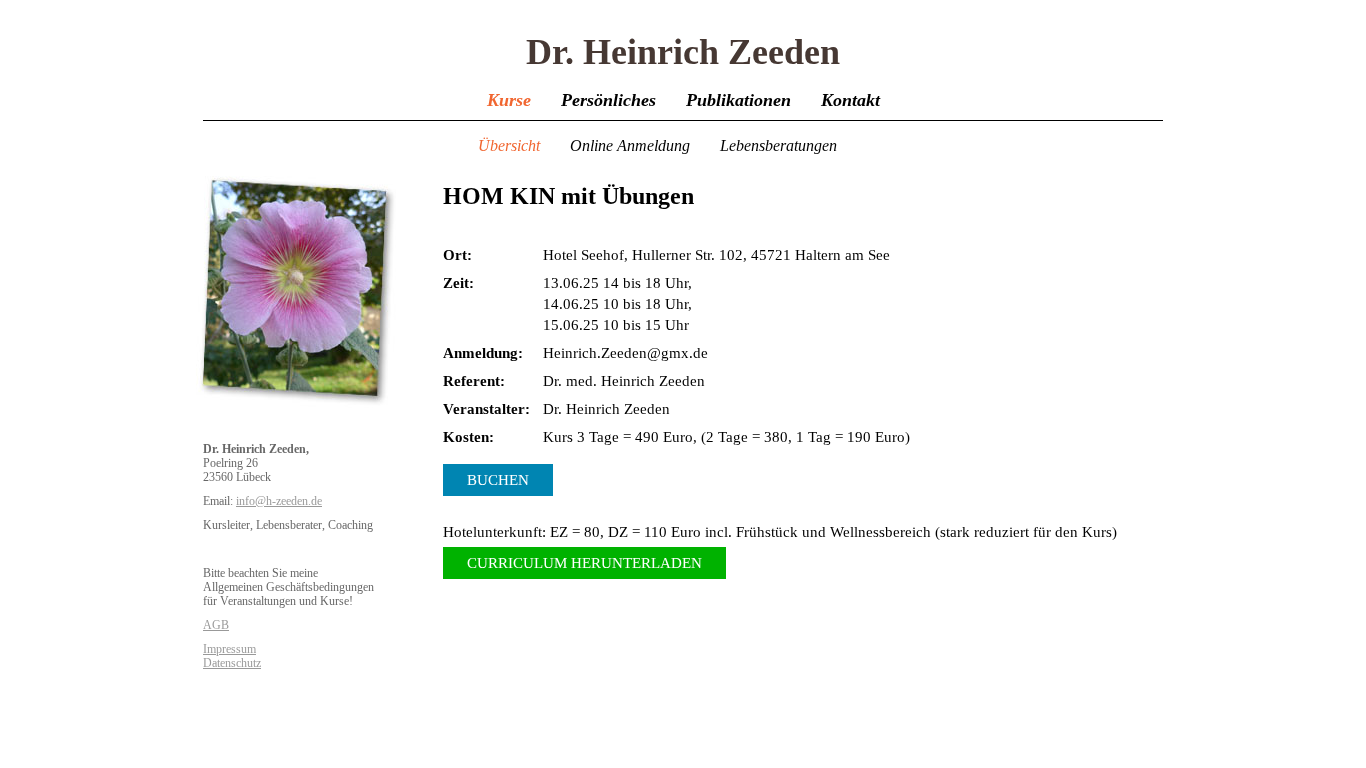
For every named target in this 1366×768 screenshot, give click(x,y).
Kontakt (850, 100)
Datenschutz (232, 663)
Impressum (229, 649)
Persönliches (608, 100)
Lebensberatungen (778, 145)
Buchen (498, 480)
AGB (216, 625)
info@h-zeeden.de (279, 501)
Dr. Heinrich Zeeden (683, 52)
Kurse (509, 100)
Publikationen (738, 100)
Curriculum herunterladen (584, 563)
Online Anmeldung (630, 145)
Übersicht (509, 145)
